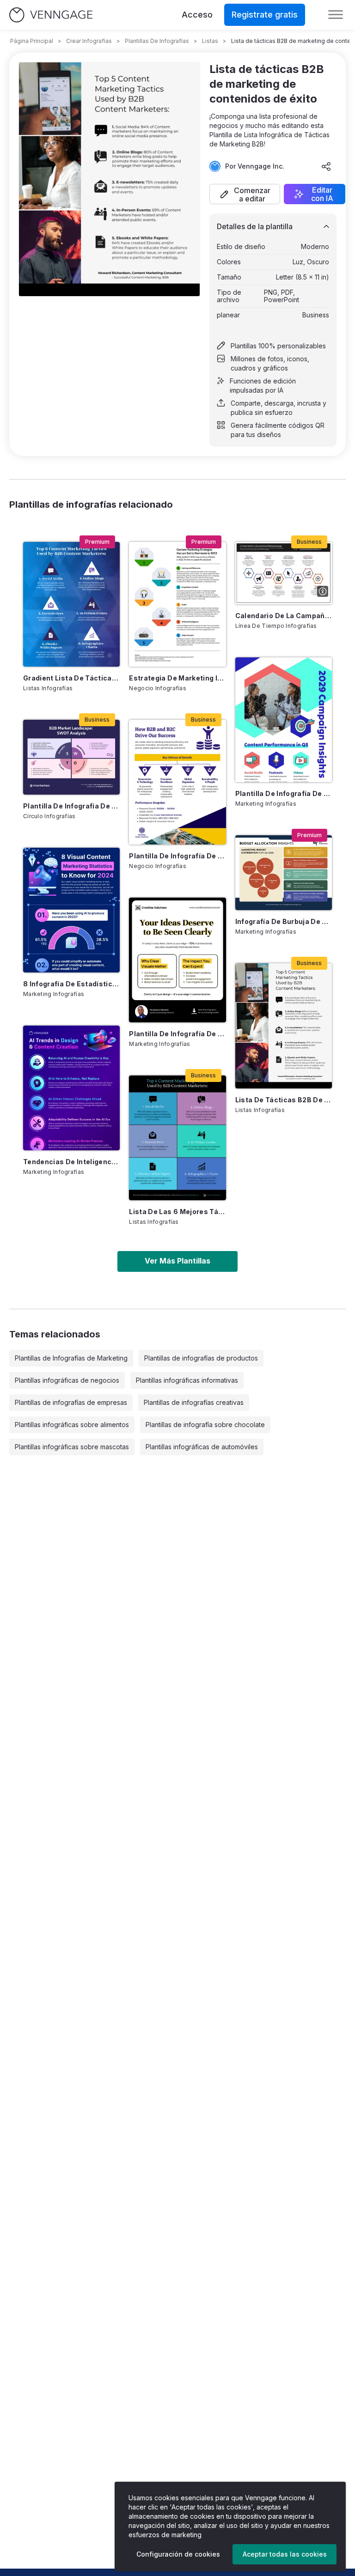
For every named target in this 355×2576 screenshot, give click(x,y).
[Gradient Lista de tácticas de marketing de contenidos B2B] (71, 604)
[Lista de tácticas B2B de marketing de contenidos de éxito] (284, 1026)
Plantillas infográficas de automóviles (202, 1447)
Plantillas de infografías (157, 41)
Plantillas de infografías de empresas (71, 1402)
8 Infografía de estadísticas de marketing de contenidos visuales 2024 (71, 984)
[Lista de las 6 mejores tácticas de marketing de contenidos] (177, 1138)
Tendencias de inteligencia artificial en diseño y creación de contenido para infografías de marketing (71, 1162)
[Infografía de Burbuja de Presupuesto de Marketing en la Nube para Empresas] (284, 873)
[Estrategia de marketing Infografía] (177, 604)
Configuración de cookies (178, 2554)
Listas (210, 41)
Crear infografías (89, 41)
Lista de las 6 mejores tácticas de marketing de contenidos (177, 1212)
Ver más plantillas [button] (177, 1261)
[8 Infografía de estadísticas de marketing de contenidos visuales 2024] (71, 910)
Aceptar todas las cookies (285, 2554)
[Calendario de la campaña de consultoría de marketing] (284, 573)
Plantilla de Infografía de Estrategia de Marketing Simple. (177, 1034)
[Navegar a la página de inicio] (51, 15)
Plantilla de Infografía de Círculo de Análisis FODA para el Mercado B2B (71, 806)
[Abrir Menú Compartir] (326, 166)
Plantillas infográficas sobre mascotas (72, 1447)
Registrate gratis (265, 15)
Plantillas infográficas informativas (187, 1380)
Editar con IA (322, 194)
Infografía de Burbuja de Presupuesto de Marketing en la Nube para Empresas (284, 921)
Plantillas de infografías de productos (201, 1358)
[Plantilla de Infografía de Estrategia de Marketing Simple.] (177, 960)
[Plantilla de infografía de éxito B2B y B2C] (177, 782)
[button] (245, 194)
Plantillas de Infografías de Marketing (71, 1358)
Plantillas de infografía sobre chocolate (205, 1425)
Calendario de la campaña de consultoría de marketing (284, 616)
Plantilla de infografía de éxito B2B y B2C (177, 856)
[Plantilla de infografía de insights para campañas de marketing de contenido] (284, 720)
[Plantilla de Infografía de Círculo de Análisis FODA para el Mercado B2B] (71, 757)
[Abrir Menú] (336, 15)
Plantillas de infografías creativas (194, 1402)
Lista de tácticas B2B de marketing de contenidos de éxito (284, 1100)
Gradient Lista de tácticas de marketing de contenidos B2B (71, 678)
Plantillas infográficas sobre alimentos (72, 1425)
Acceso (197, 15)
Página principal (32, 41)
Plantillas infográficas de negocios (67, 1380)
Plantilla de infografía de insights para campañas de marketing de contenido (284, 793)
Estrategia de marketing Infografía (177, 678)
